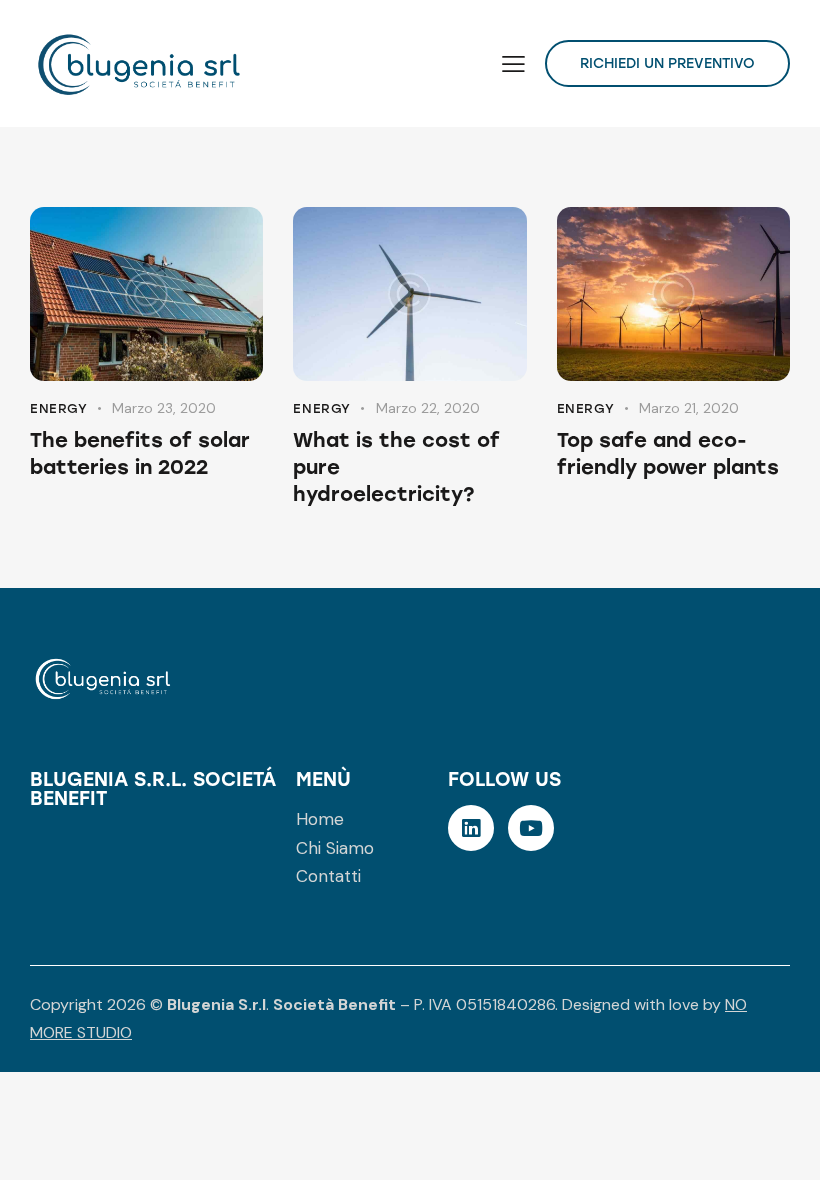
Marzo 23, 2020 (164, 408)
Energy (59, 408)
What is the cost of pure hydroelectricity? (396, 467)
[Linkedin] (471, 828)
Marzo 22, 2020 (428, 408)
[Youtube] (531, 828)
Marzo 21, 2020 (689, 408)
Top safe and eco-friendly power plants (668, 453)
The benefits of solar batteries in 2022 (140, 453)
